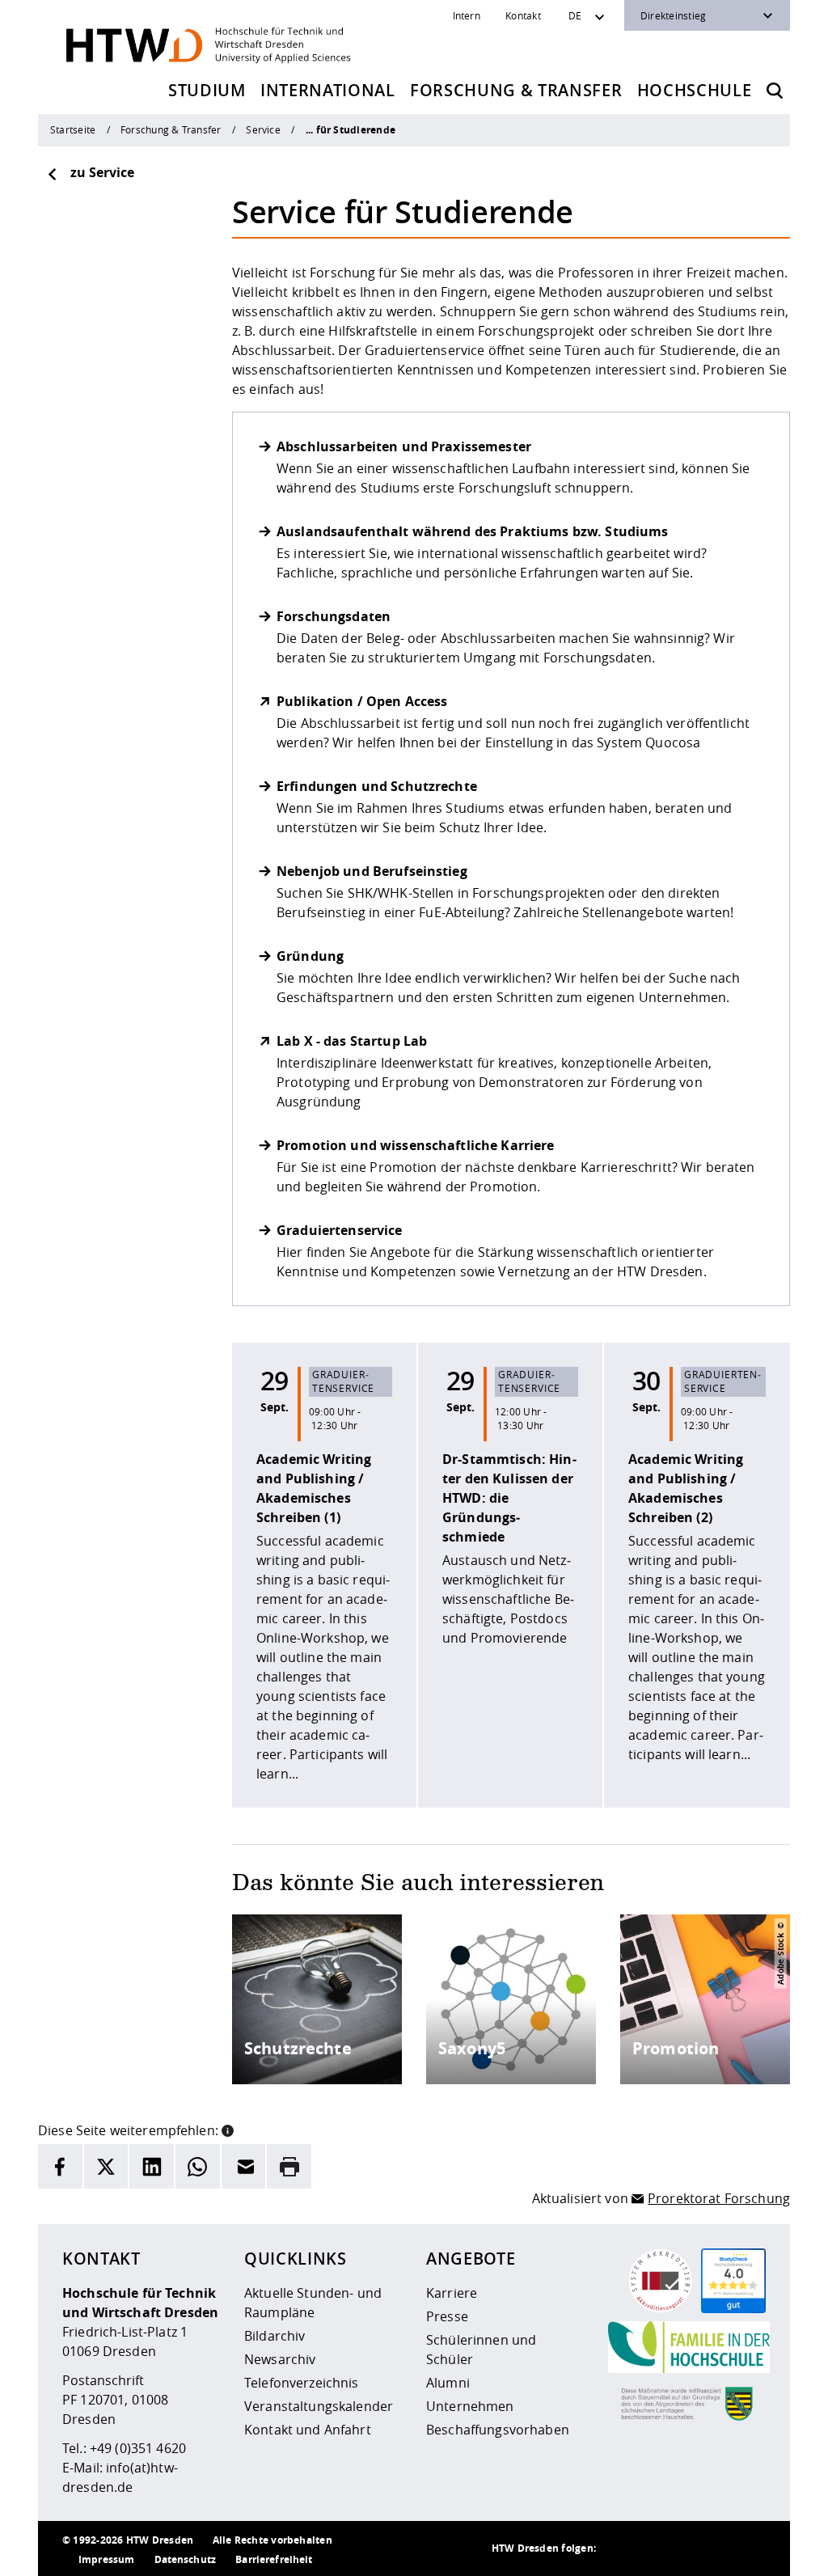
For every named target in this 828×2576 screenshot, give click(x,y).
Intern (467, 15)
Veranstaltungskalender (319, 2406)
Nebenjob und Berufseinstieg (372, 871)
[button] (228, 2129)
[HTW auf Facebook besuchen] (717, 2549)
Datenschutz (186, 2559)
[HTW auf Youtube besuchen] (750, 2549)
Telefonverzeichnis (302, 2383)
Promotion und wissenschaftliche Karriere (416, 1145)
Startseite (73, 129)
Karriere (452, 2293)
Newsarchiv (280, 2359)
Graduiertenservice (340, 1230)
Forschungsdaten (334, 616)
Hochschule (695, 90)
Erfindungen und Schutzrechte (377, 786)
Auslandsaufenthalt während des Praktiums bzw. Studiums (473, 531)
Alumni (448, 2383)
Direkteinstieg (673, 15)
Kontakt (523, 15)
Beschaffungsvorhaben (498, 2430)
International (328, 90)
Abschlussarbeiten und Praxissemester (404, 446)
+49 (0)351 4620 (138, 2448)
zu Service (102, 172)
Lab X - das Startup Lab (352, 1041)
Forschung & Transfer (516, 90)
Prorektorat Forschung (719, 2198)
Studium (207, 90)
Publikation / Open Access (362, 701)
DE (575, 15)
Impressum (106, 2559)
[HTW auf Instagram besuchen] (653, 2549)
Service (263, 129)
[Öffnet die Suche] (775, 91)
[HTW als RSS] (620, 2549)
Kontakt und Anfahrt (308, 2430)
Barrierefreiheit (274, 2559)
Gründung (310, 956)
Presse (447, 2316)
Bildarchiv (275, 2336)
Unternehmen (470, 2406)
